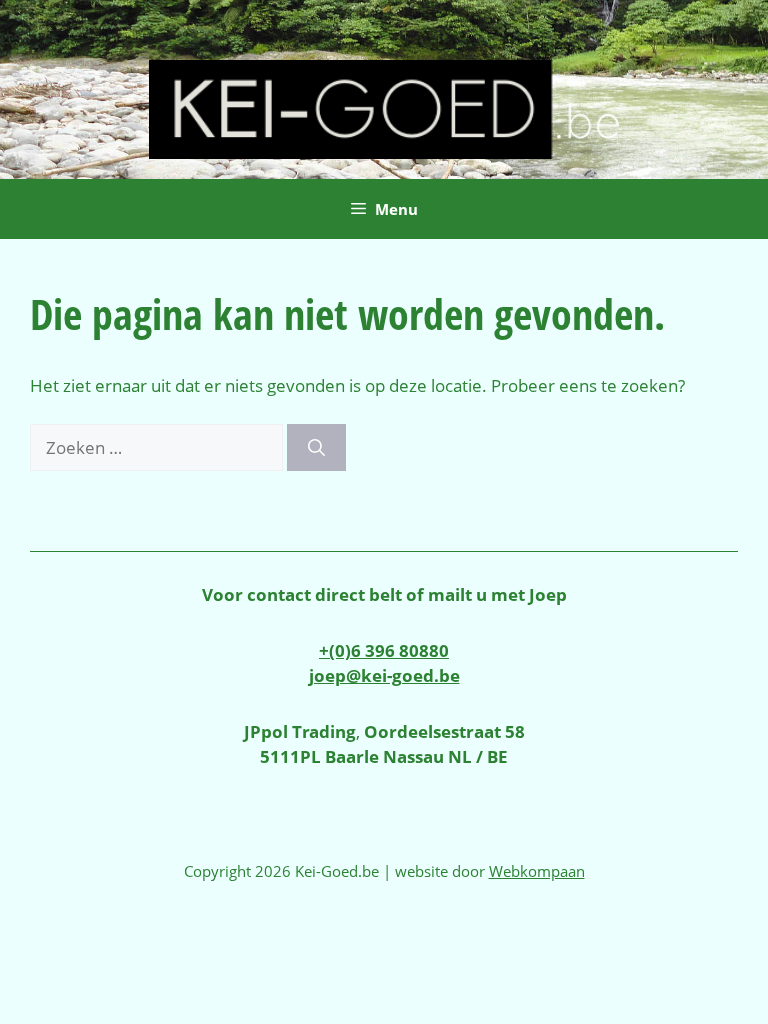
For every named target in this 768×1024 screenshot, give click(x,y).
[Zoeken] (316, 448)
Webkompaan (537, 871)
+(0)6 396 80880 (384, 650)
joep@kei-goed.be (384, 675)
